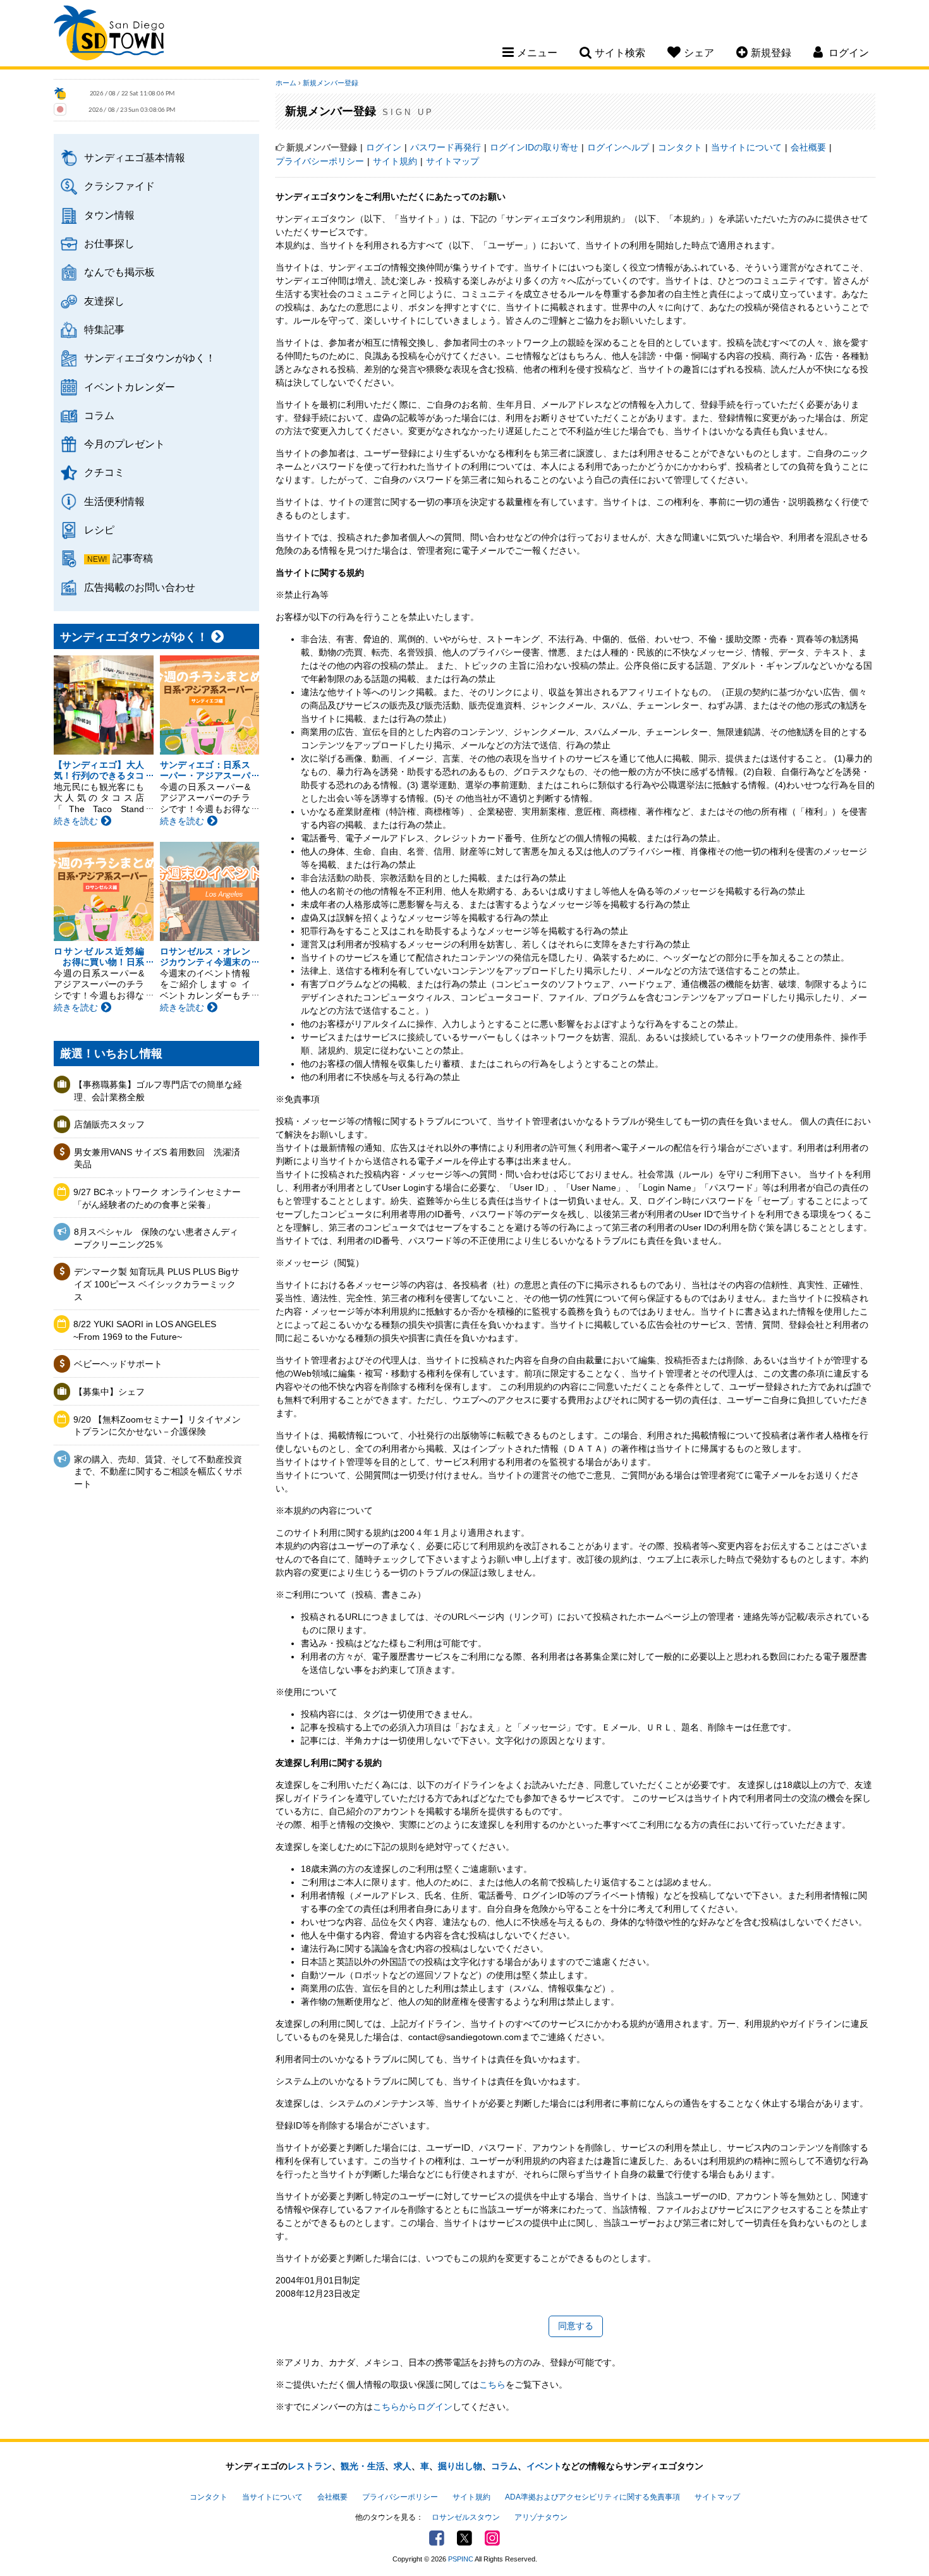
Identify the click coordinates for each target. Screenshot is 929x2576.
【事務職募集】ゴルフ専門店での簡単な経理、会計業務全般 (158, 1091)
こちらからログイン (413, 2407)
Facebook (437, 2538)
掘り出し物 (460, 2466)
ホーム (286, 83)
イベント (544, 2466)
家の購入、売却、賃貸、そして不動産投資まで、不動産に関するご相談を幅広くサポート (158, 1472)
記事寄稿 (133, 558)
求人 (403, 2466)
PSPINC (461, 2559)
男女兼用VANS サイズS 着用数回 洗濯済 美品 (159, 1158)
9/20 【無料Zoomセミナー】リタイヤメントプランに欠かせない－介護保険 (157, 1426)
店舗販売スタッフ (109, 1124)
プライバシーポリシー (320, 161)
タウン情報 (109, 215)
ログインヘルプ (618, 147)
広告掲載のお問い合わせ (140, 587)
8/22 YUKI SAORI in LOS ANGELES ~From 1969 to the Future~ (145, 1330)
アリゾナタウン (541, 2517)
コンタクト (680, 147)
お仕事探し (109, 243)
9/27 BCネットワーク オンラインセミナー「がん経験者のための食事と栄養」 (157, 1198)
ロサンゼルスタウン (466, 2517)
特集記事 (104, 329)
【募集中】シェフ (109, 1392)
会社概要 (808, 147)
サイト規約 (395, 161)
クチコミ (104, 472)
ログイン (384, 147)
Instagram (492, 2538)
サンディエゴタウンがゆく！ (150, 358)
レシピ (99, 530)
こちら (492, 2385)
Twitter (464, 2538)
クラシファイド (119, 186)
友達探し (104, 301)
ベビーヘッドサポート (118, 1364)
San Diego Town (109, 35)
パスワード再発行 (446, 147)
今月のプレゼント (124, 444)
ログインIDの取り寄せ (534, 147)
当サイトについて (746, 147)
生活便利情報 (114, 501)
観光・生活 (363, 2466)
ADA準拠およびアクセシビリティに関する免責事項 (592, 2497)
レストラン (310, 2466)
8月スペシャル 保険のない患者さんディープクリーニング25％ (156, 1238)
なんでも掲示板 (119, 272)
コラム (99, 415)
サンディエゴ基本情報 (135, 157)
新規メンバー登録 (331, 83)
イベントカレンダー (130, 387)
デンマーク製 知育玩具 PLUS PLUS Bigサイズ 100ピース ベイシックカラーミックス (157, 1284)
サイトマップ (452, 161)
